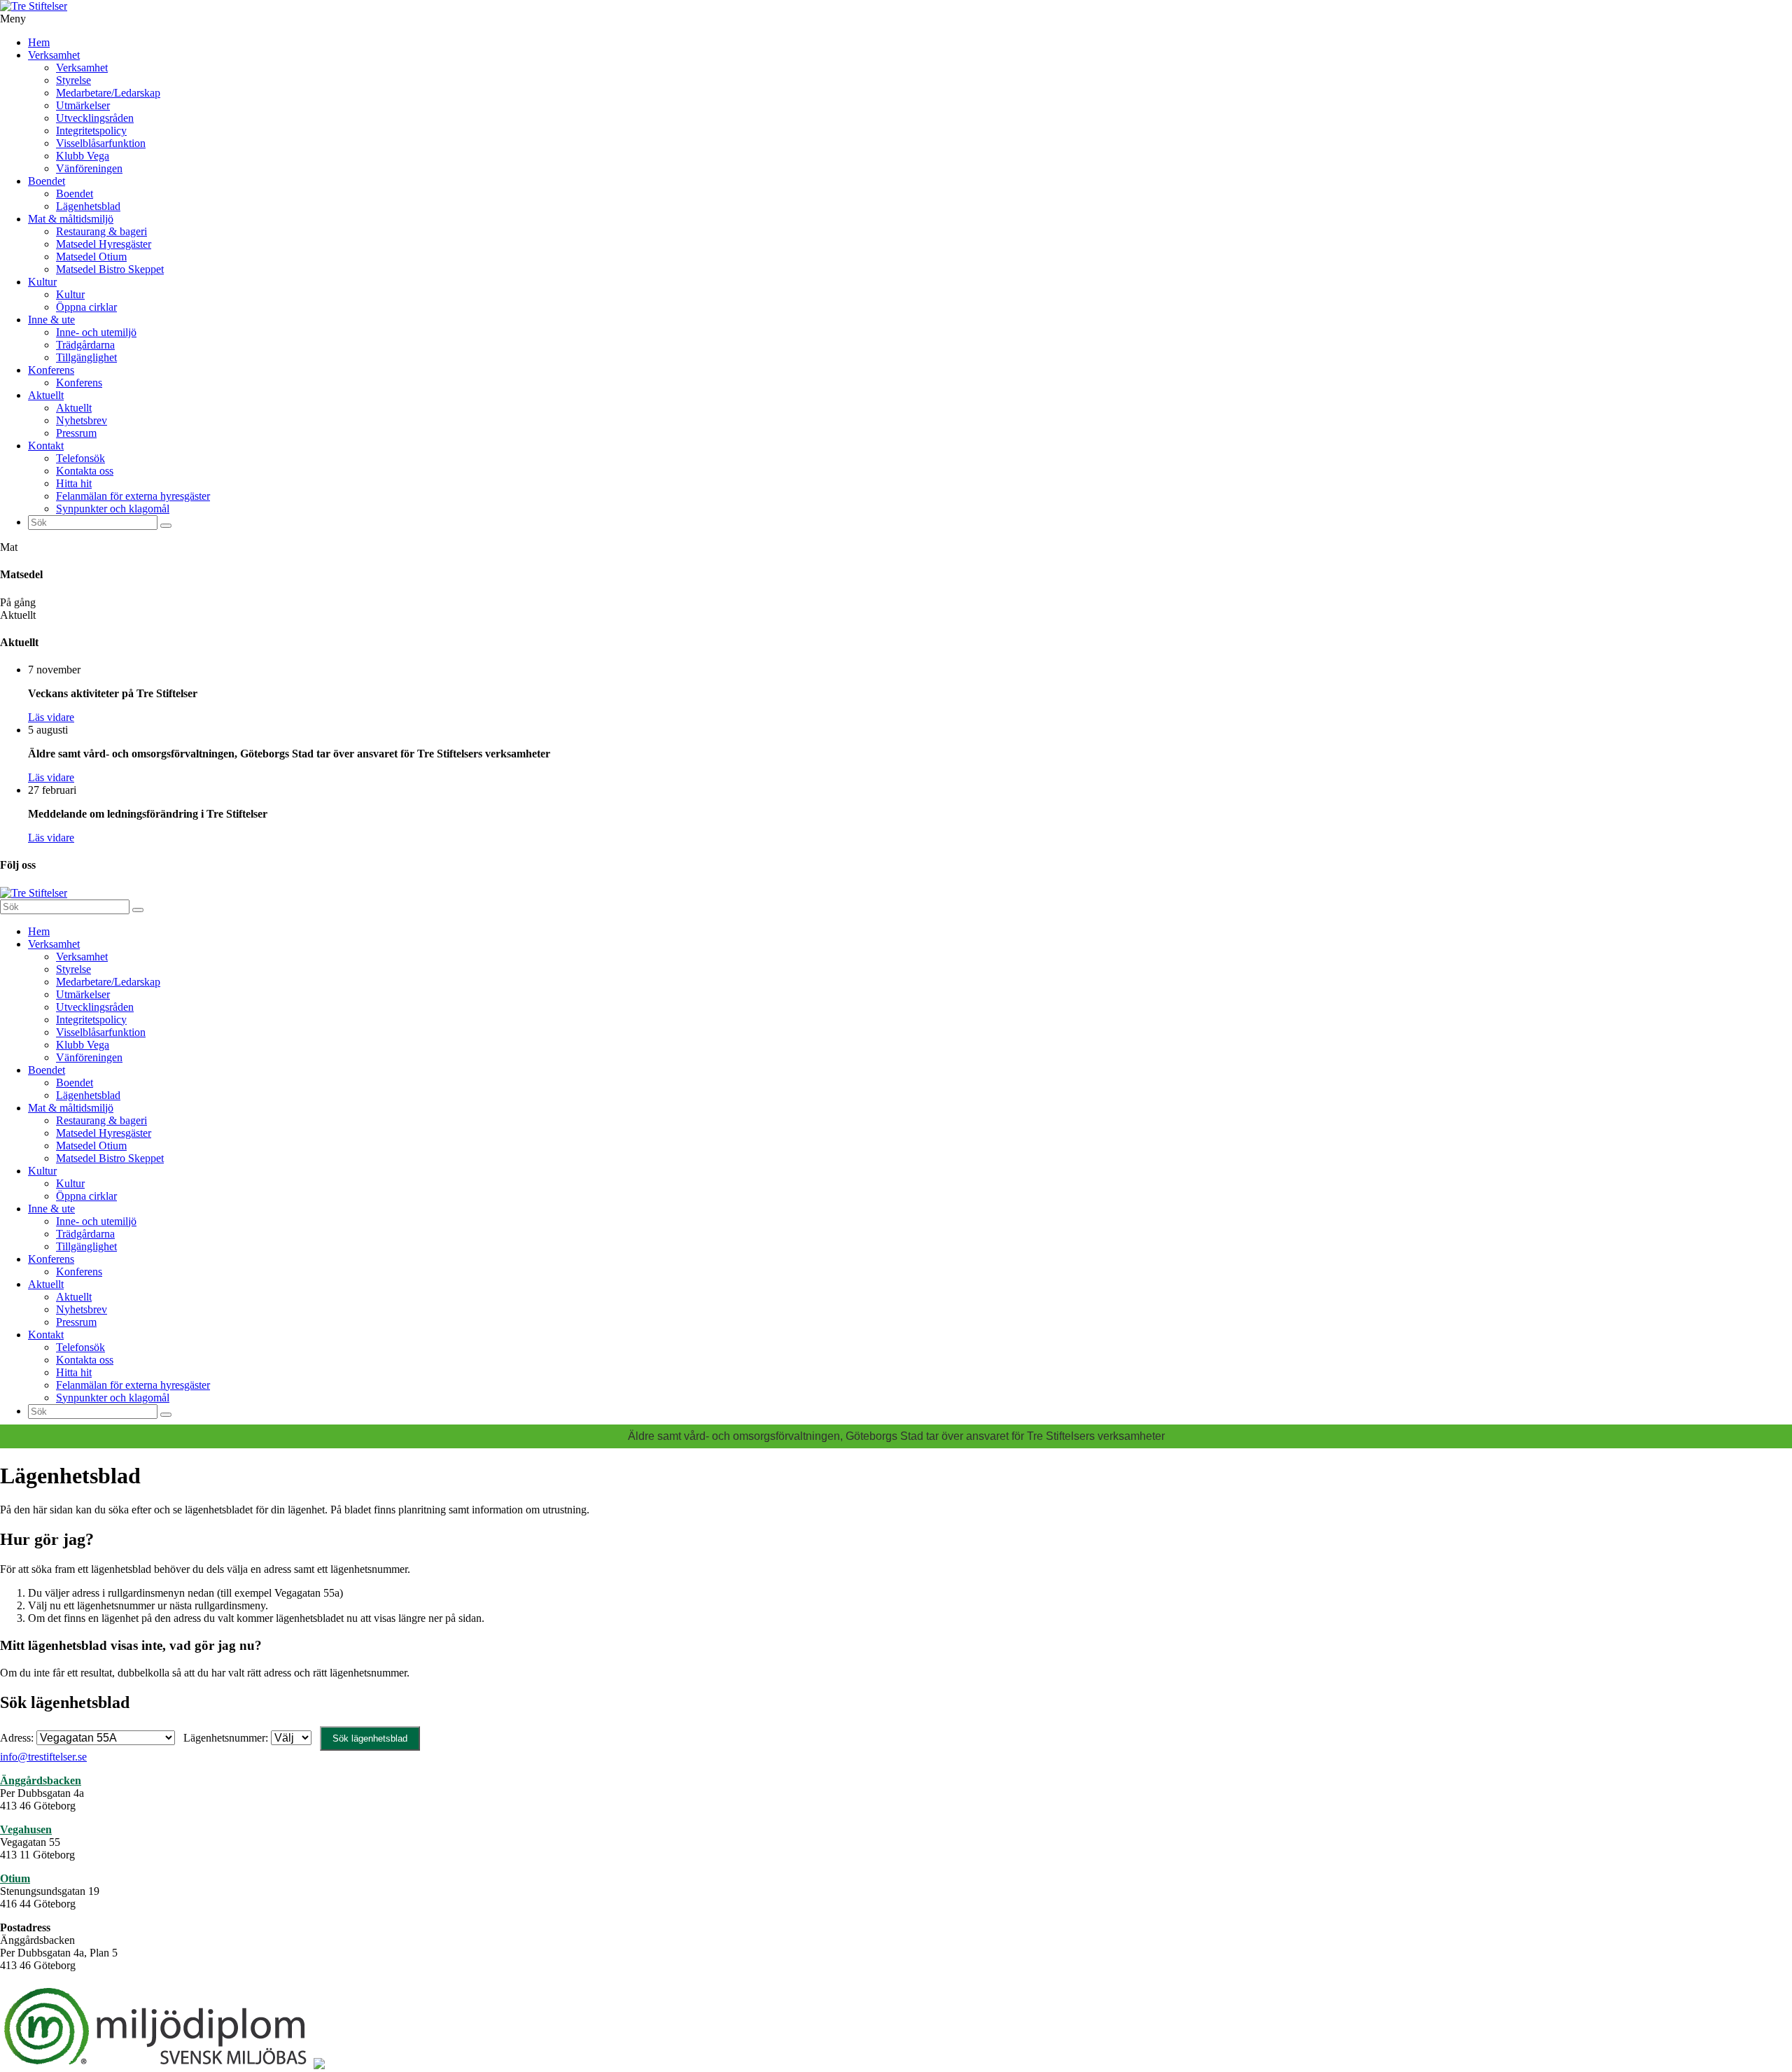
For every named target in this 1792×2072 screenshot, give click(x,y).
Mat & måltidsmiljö (71, 219)
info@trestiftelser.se (43, 1757)
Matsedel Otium (91, 257)
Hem (39, 42)
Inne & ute (51, 320)
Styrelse (73, 80)
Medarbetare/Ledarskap (108, 93)
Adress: (18, 1738)
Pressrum (76, 433)
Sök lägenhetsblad (370, 1738)
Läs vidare (51, 717)
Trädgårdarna (85, 345)
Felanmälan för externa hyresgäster (133, 496)
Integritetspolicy (91, 131)
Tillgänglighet (86, 357)
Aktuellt (46, 395)
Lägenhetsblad (88, 206)
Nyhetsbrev (82, 420)
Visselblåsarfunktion (101, 143)
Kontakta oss (85, 471)
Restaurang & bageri (101, 231)
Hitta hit (74, 483)
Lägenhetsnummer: (227, 1738)
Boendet (47, 181)
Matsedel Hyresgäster (104, 244)
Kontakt (46, 446)
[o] (166, 526)
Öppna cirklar (86, 307)
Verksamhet (54, 55)
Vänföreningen (89, 168)
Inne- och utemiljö (96, 332)
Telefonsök (80, 458)
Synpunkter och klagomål (113, 509)
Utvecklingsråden (95, 118)
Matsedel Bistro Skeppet (110, 269)
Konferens (51, 370)
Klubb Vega (83, 156)
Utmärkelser (83, 105)
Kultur (42, 282)
